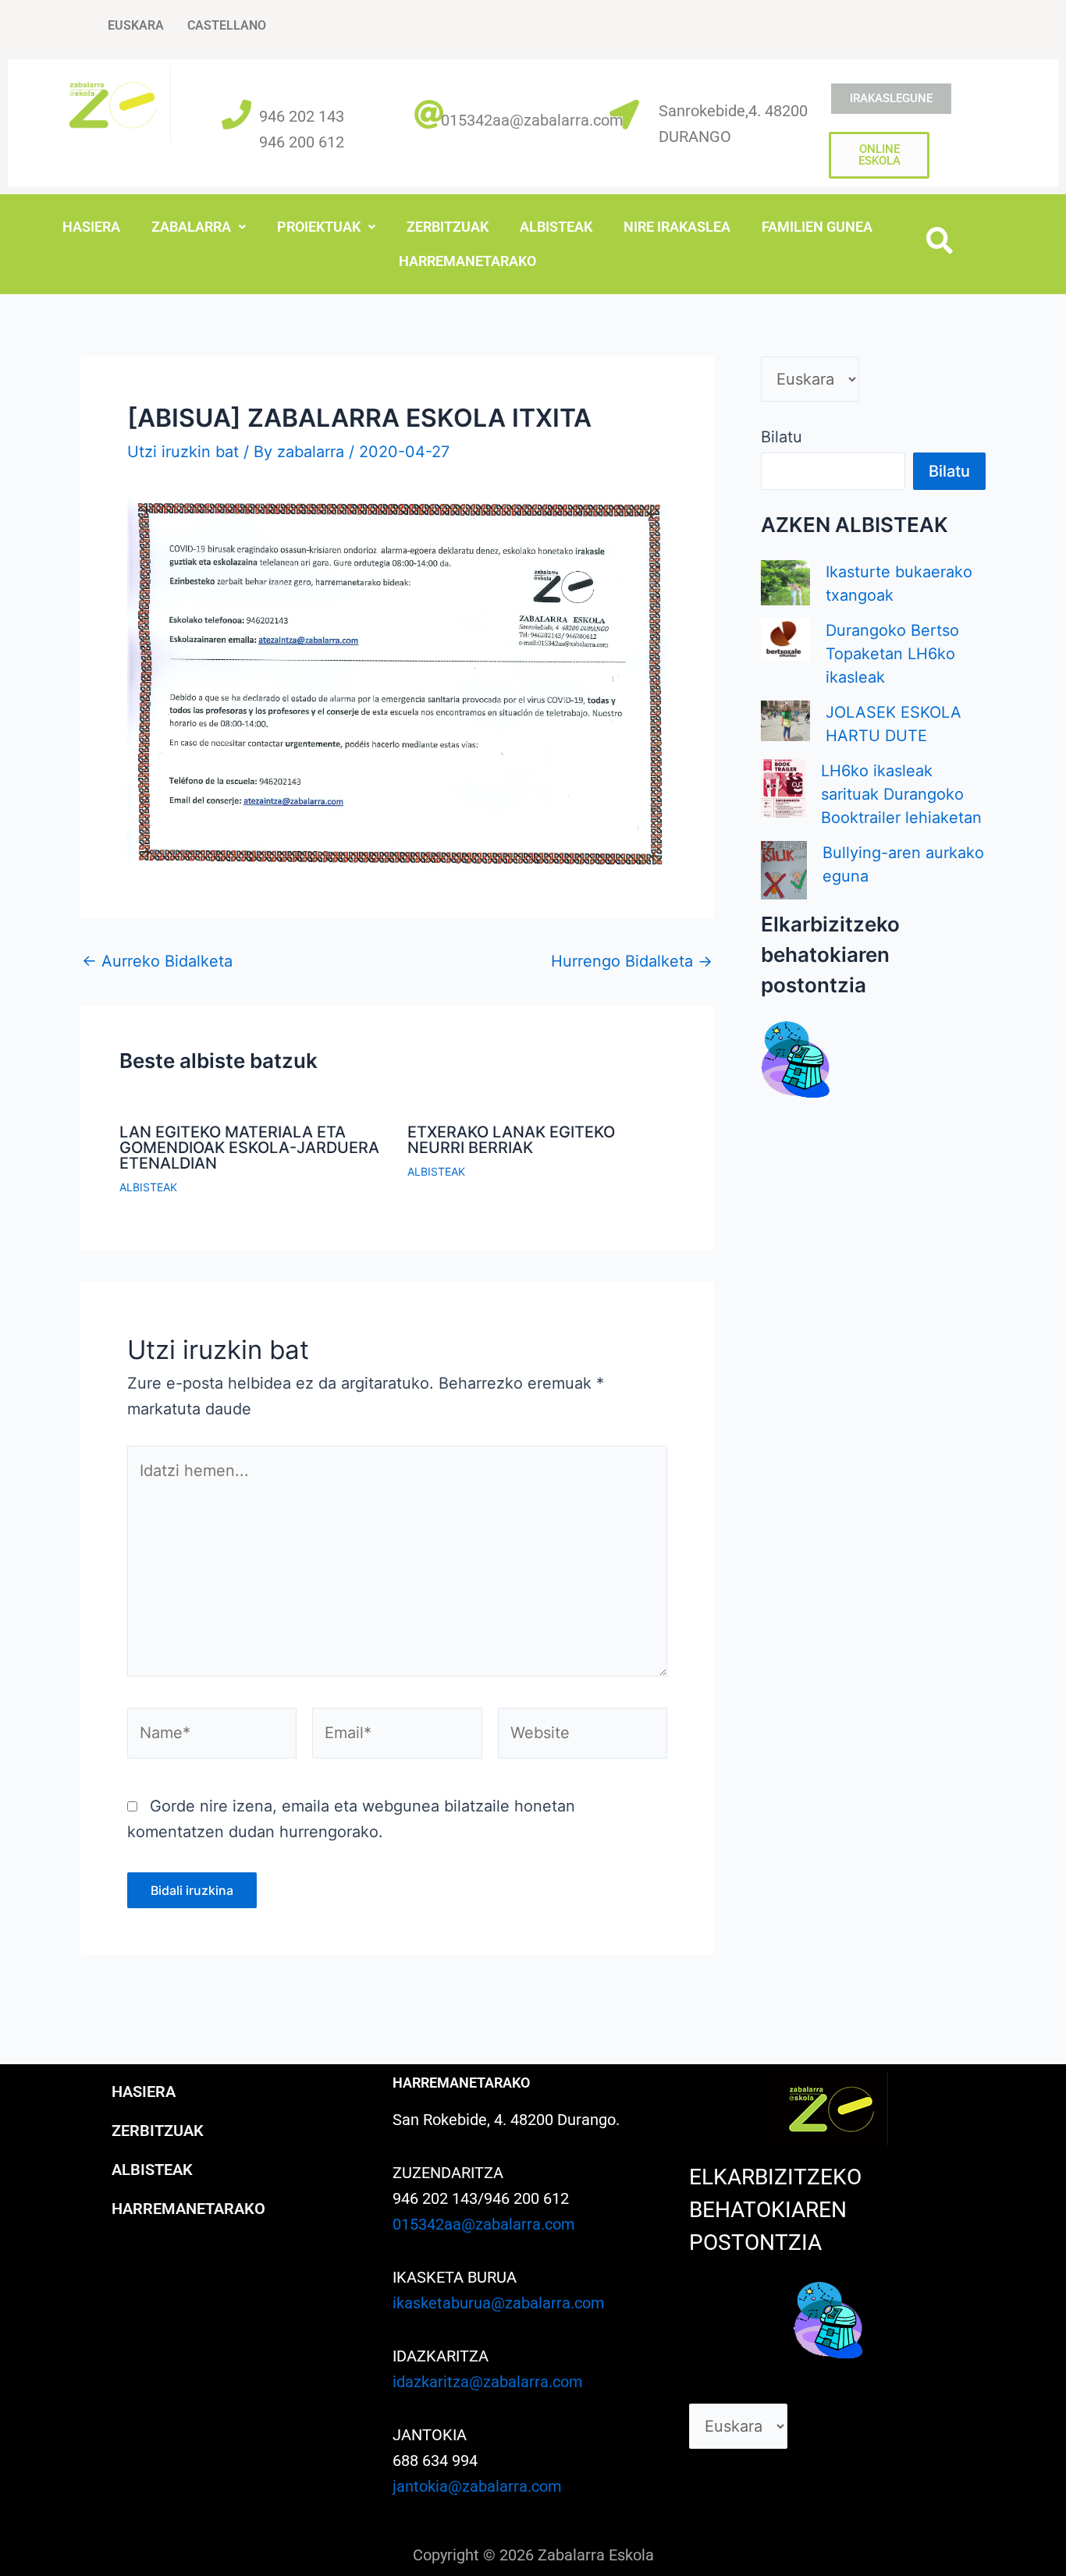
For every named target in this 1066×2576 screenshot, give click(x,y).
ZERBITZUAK (448, 227)
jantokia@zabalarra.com (477, 2486)
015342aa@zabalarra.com (484, 2224)
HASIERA (91, 227)
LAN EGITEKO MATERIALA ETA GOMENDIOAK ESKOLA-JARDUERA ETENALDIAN (249, 1148)
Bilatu (782, 437)
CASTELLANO (227, 25)
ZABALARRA (191, 227)
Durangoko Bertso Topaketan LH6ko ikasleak (892, 654)
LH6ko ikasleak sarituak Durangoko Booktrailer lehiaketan (901, 794)
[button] (199, 227)
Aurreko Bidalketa (157, 961)
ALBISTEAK (556, 227)
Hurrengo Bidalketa (632, 961)
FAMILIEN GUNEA (817, 227)
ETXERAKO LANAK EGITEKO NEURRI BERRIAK (511, 1140)
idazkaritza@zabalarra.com (488, 2382)
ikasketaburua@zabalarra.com (499, 2303)
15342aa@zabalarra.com (537, 120)
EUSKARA (136, 25)
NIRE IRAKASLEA (677, 227)
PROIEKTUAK (319, 227)
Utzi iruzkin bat (183, 452)
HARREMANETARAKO (467, 261)
